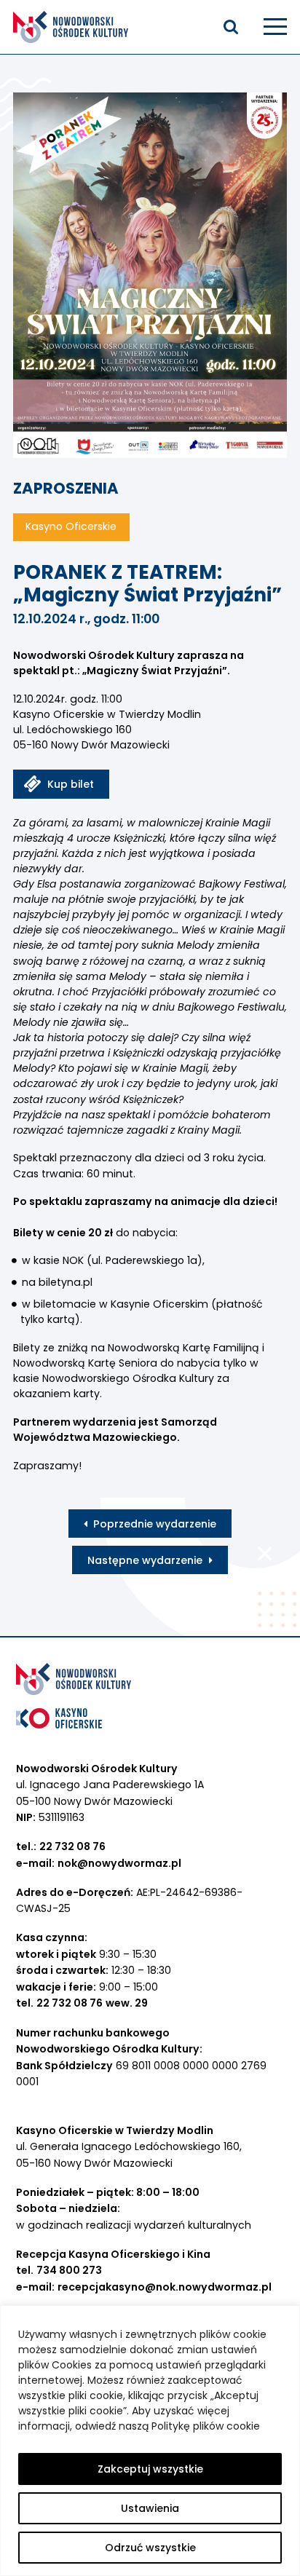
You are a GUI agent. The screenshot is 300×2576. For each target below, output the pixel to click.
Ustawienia (150, 2508)
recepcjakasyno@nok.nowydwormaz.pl (165, 2287)
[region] (150, 2441)
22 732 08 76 (72, 1846)
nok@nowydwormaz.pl (119, 1863)
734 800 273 (69, 2270)
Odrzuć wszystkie (150, 2548)
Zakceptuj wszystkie (150, 2469)
